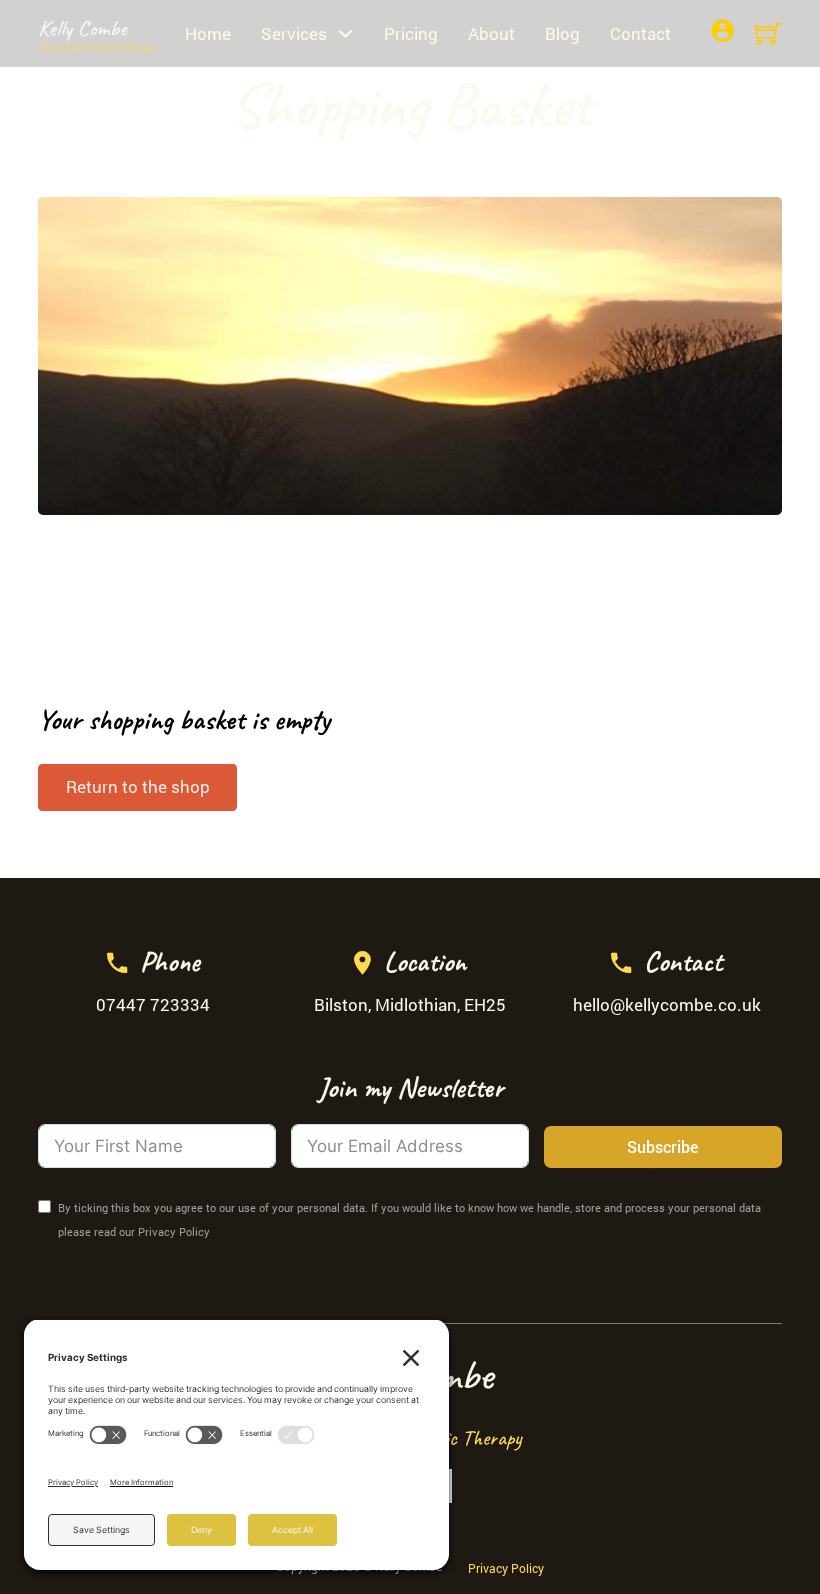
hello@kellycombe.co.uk (667, 1004)
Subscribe (662, 1146)
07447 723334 (153, 1004)
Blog (562, 33)
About (491, 33)
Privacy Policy (506, 1568)
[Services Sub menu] (345, 33)
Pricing (411, 33)
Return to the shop (138, 786)
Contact (640, 33)
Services (294, 33)
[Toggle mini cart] (768, 33)
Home (208, 33)
